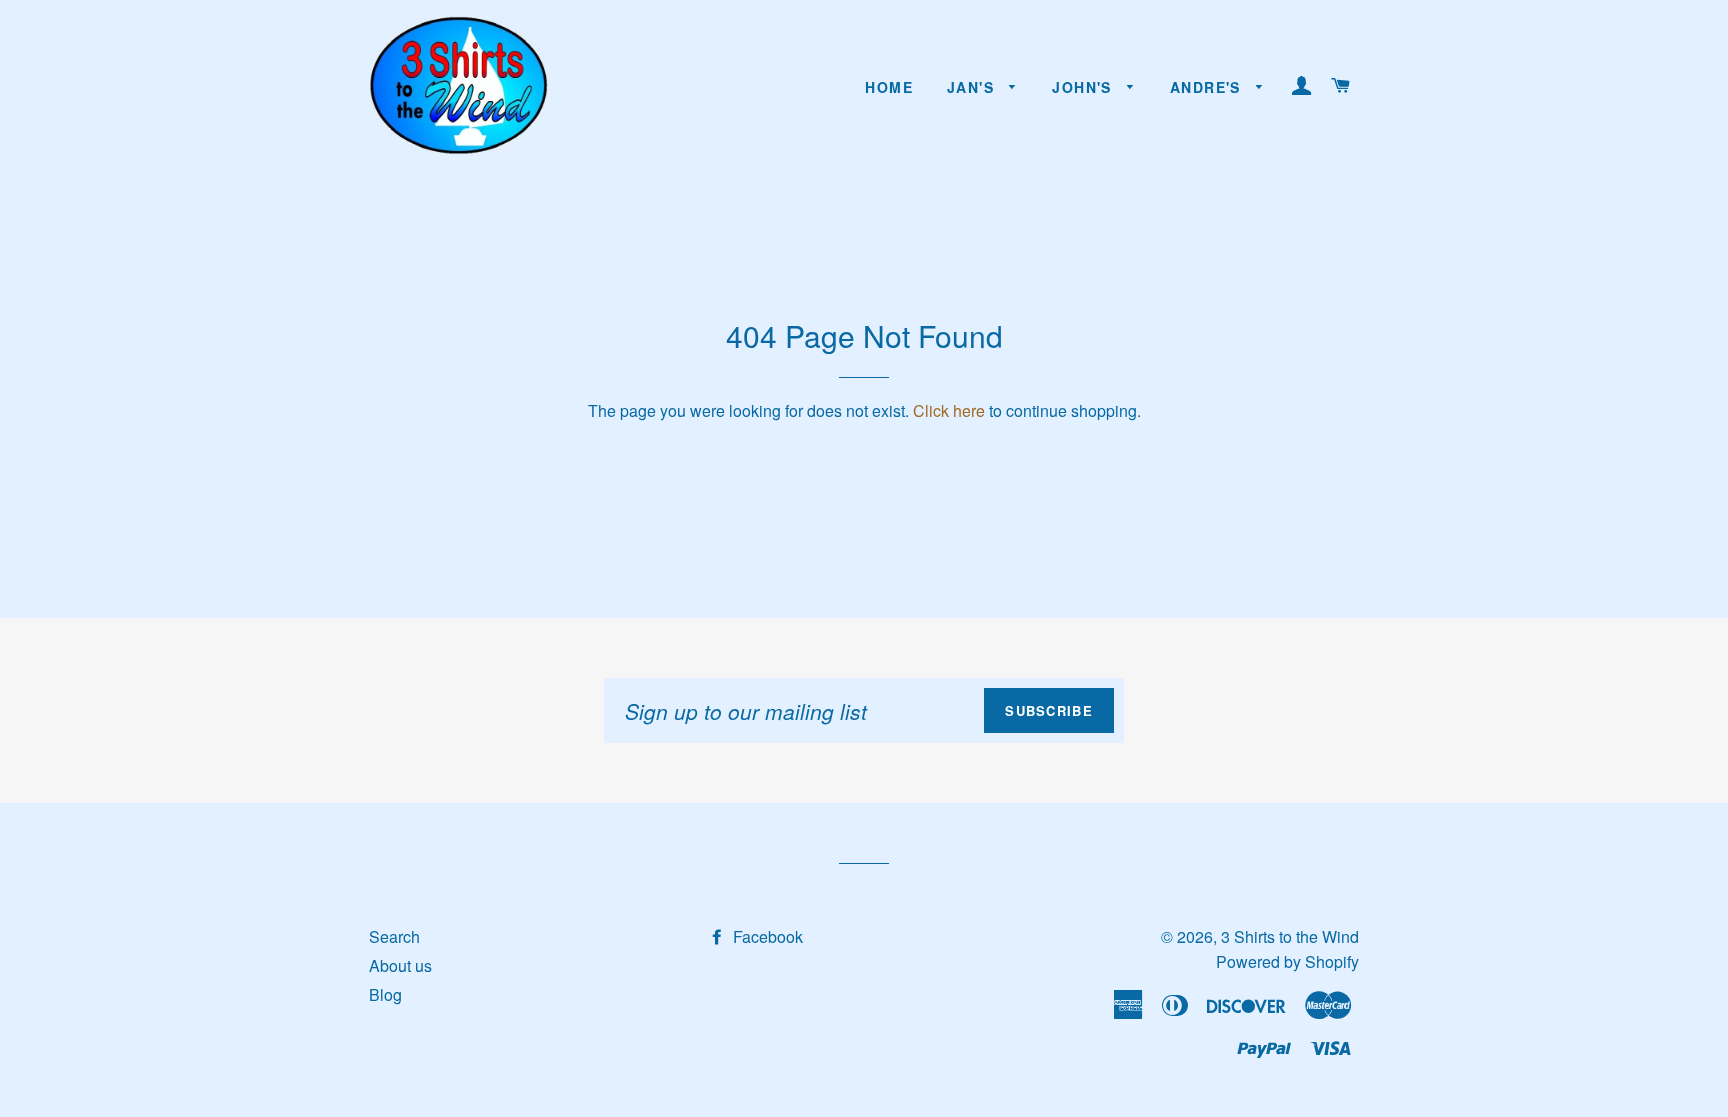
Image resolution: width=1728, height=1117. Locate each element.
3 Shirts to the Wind (1290, 936)
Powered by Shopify (1287, 961)
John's (1084, 87)
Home (889, 87)
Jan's (973, 87)
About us (400, 965)
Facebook (766, 936)
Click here (949, 410)
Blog (385, 994)
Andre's (1208, 87)
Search (394, 936)
